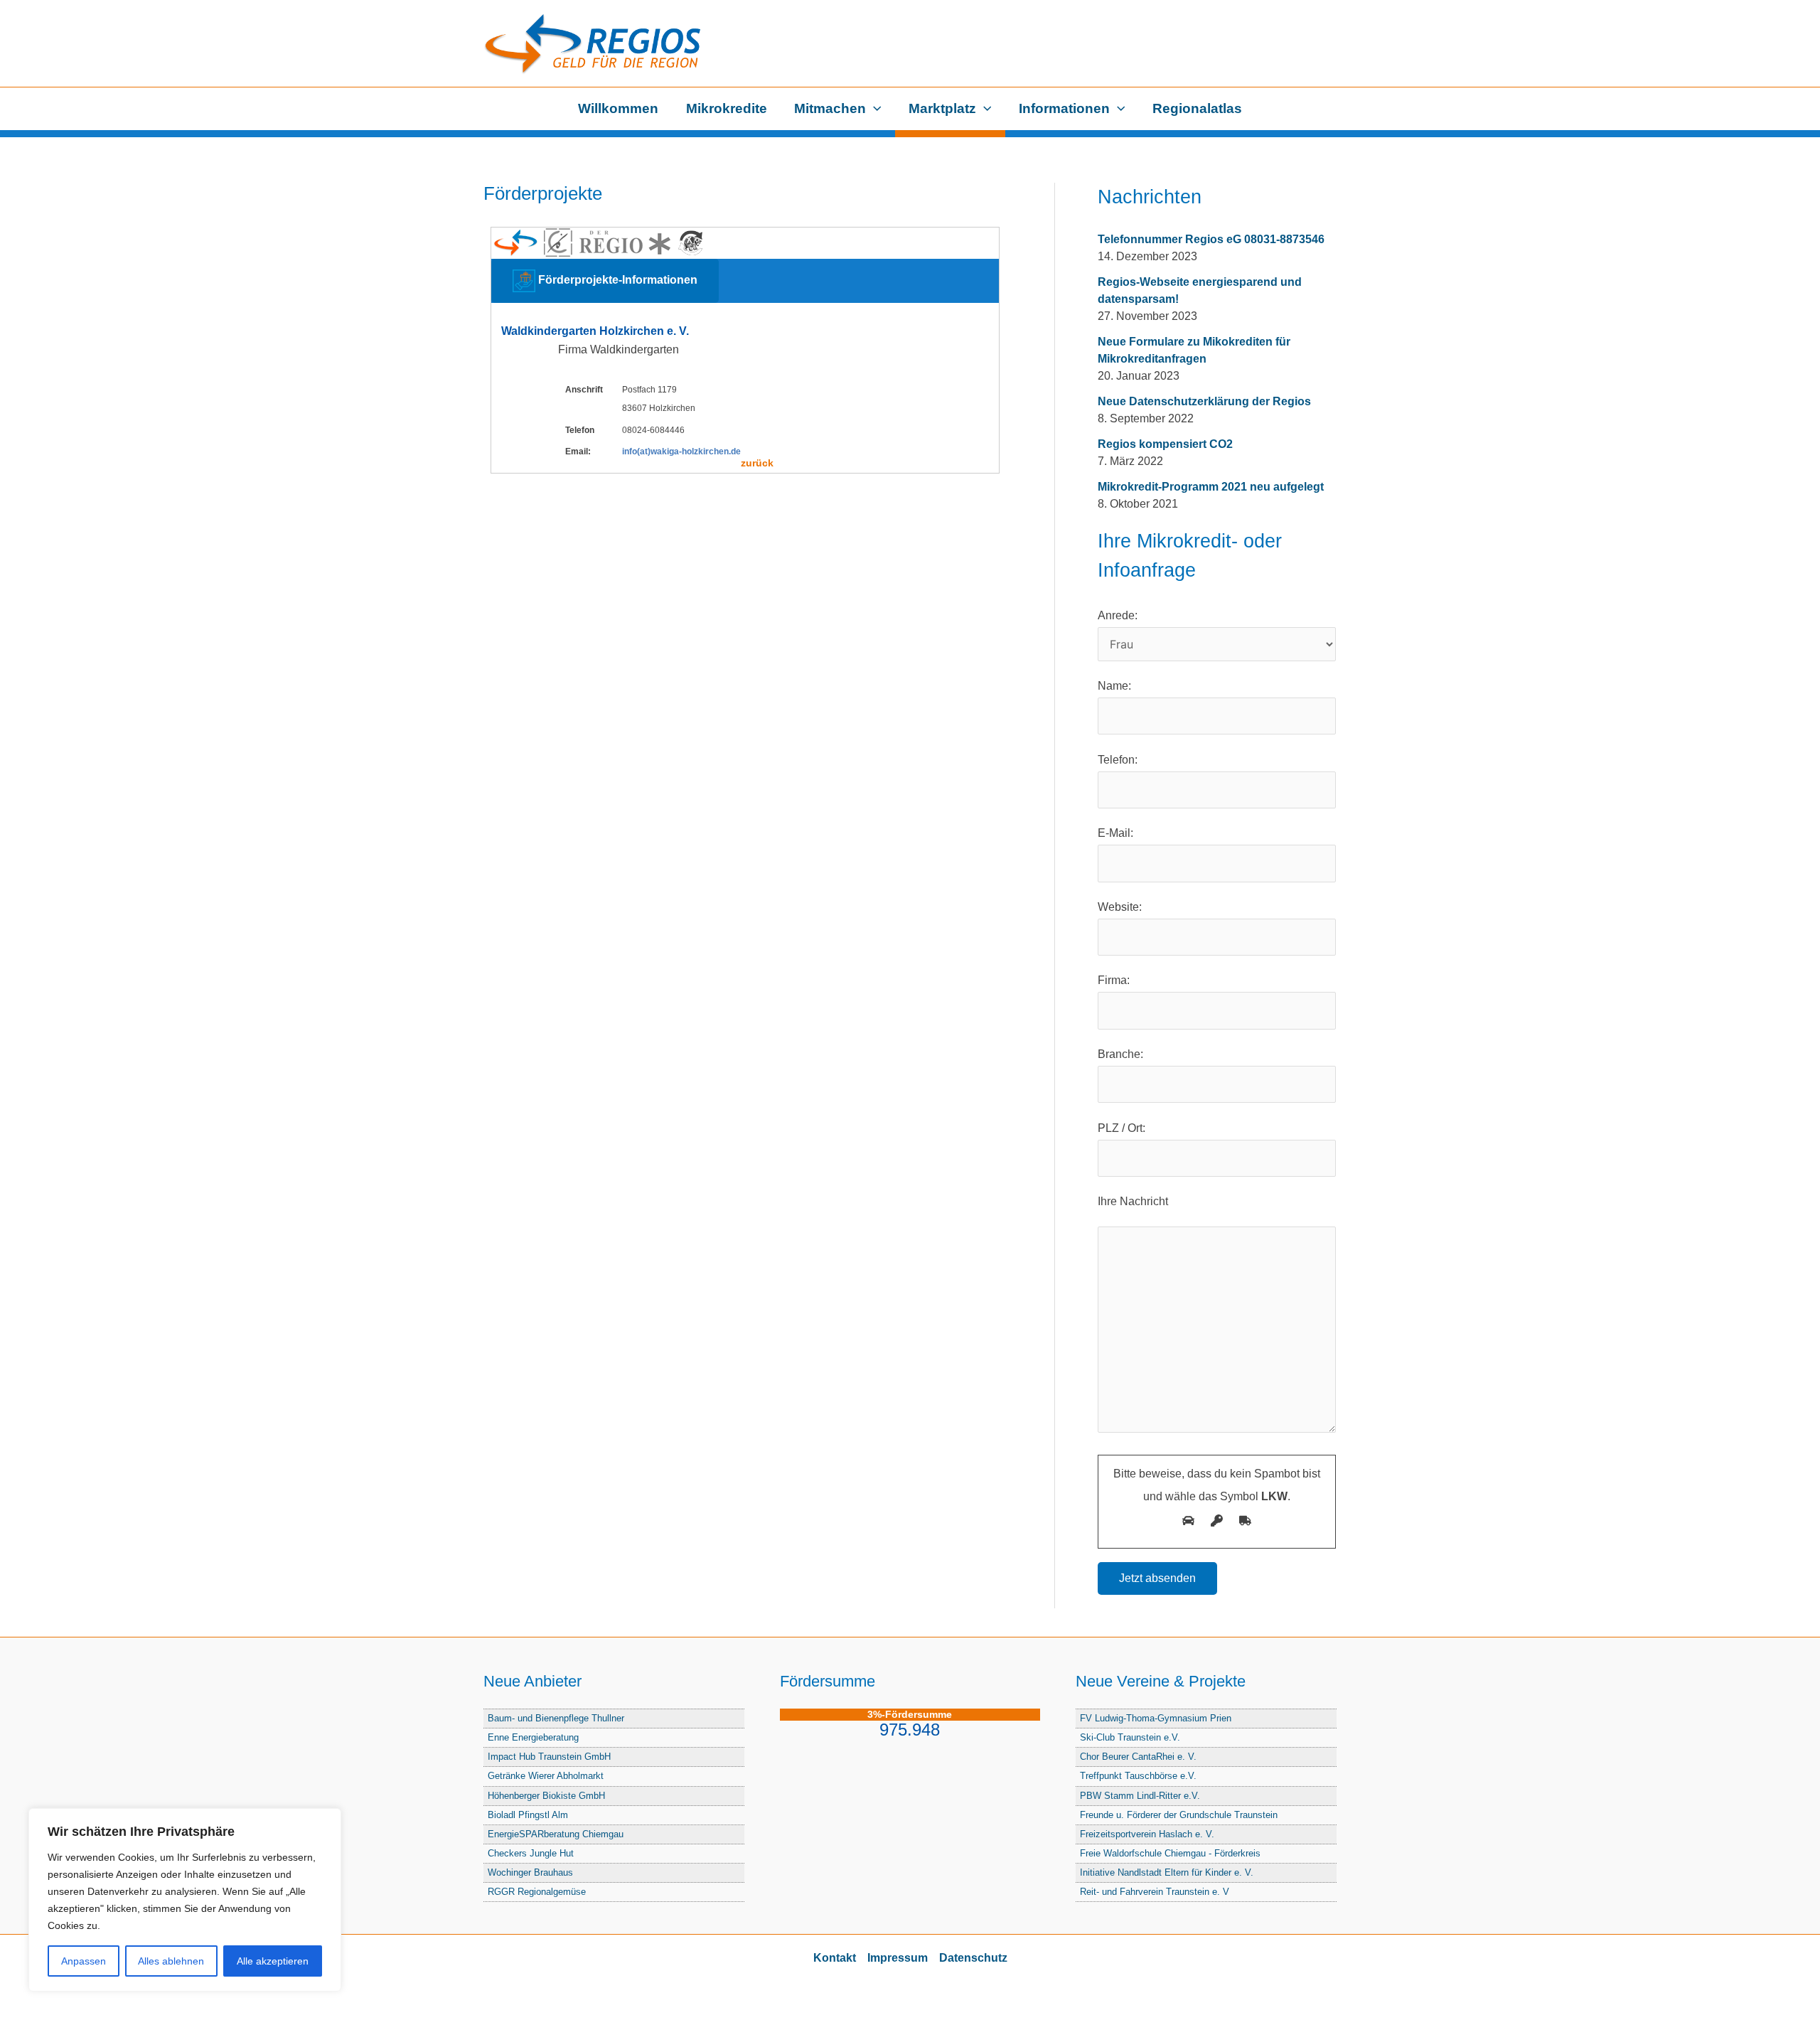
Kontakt (835, 1958)
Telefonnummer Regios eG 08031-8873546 (1211, 239)
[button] (874, 109)
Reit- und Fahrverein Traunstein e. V (1155, 1892)
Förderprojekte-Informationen (616, 280)
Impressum (898, 1958)
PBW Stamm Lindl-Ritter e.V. (1140, 1796)
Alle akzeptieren (273, 1961)
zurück (757, 463)
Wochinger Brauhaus (530, 1872)
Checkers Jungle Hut (531, 1853)
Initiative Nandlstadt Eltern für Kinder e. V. (1167, 1872)
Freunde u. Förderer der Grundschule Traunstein (1179, 1815)
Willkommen (618, 108)
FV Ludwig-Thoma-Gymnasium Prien (1156, 1718)
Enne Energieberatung (533, 1737)
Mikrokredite (727, 108)
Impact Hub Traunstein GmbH (549, 1757)
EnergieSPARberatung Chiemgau (556, 1834)
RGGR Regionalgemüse (537, 1892)
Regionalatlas (1197, 108)
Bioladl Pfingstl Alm (528, 1815)
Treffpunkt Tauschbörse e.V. (1138, 1776)
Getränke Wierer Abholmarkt (546, 1776)
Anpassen (84, 1961)
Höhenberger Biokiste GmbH (546, 1796)
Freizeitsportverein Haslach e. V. (1147, 1834)
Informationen (1064, 108)
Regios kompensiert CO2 (1165, 444)
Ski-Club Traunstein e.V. (1130, 1737)
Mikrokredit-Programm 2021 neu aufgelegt (1211, 487)
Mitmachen (830, 108)
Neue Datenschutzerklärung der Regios (1204, 401)
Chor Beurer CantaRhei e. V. (1138, 1757)
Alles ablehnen (171, 1961)
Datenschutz (973, 1958)
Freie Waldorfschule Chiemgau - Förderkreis (1170, 1853)
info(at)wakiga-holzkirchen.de (681, 451)
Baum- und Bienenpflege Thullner (556, 1718)
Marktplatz (942, 108)
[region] (185, 1900)
